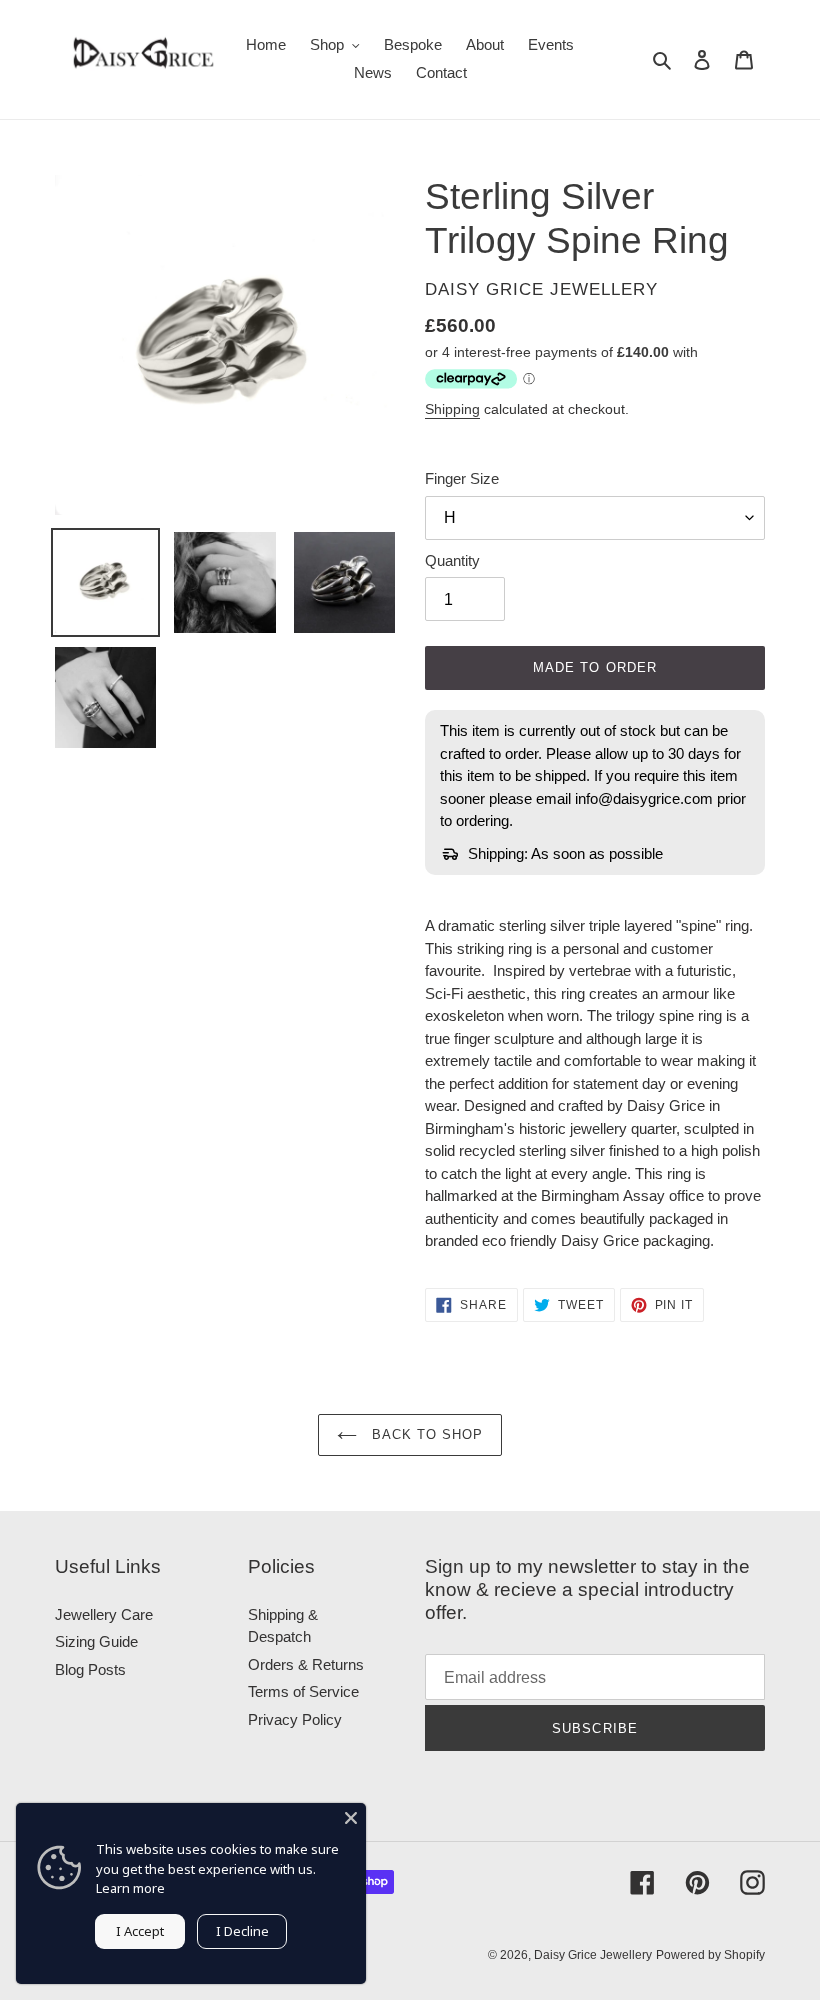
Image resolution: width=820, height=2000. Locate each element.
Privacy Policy (295, 1719)
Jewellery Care (104, 1614)
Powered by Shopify (710, 1955)
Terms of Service (303, 1691)
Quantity (452, 560)
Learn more (130, 1888)
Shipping (452, 409)
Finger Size (462, 478)
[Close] (351, 1818)
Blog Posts (90, 1669)
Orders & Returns (306, 1664)
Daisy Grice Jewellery (593, 1955)
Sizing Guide (96, 1641)
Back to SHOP (425, 1434)
